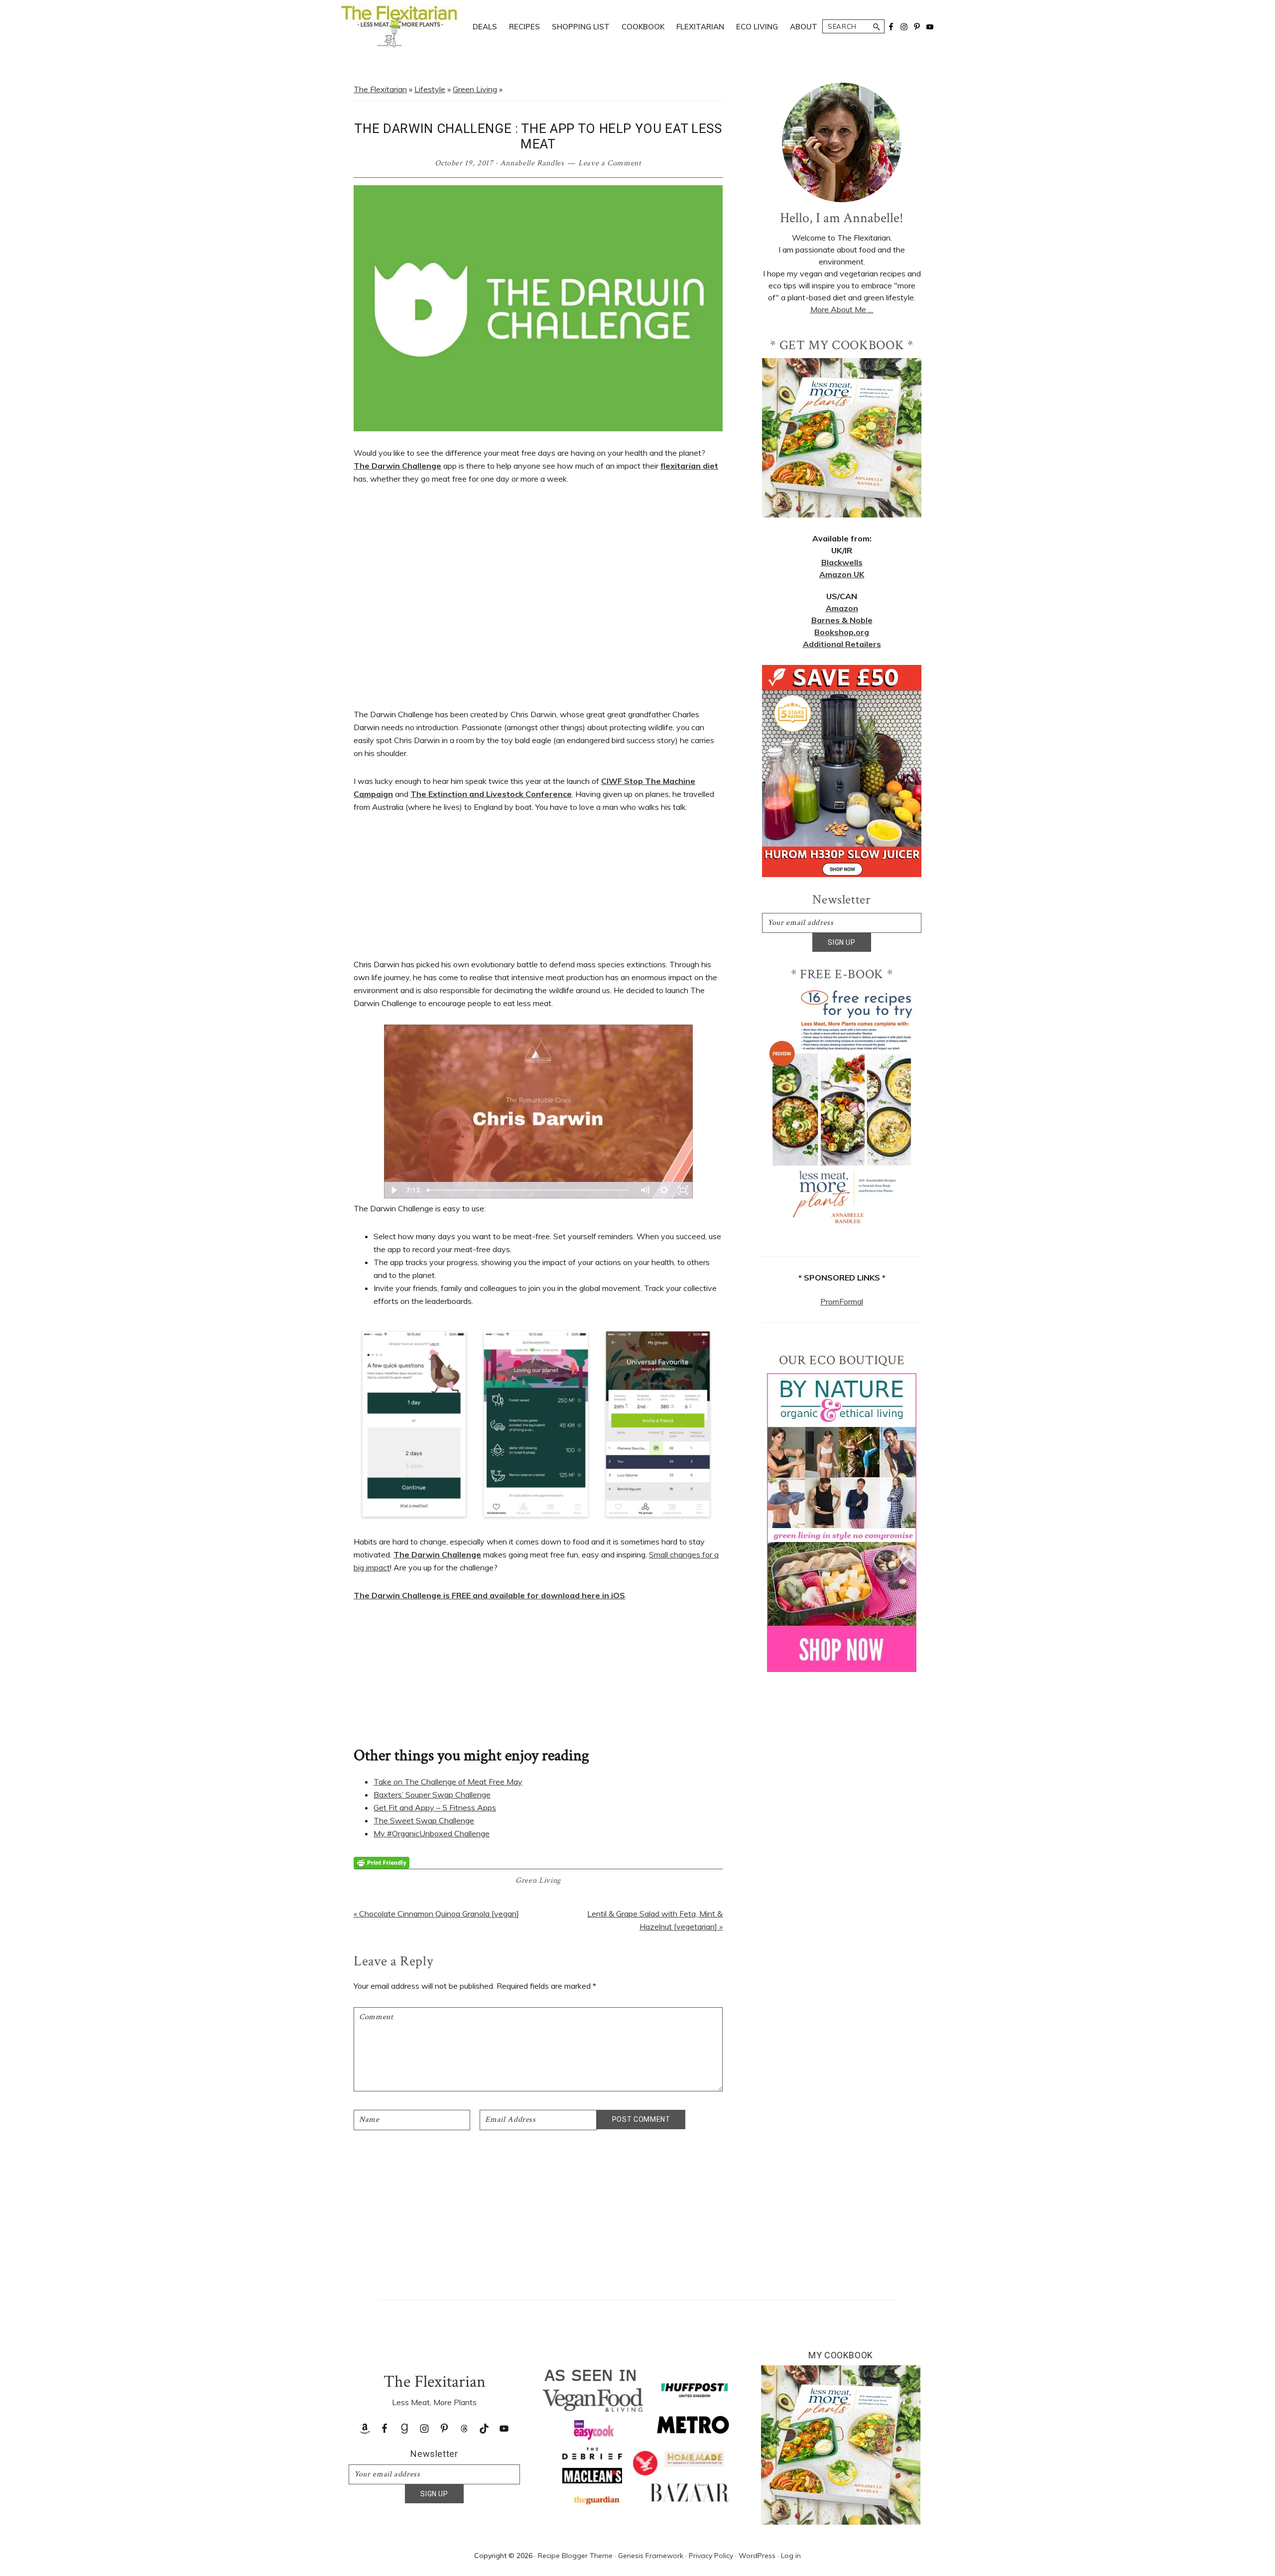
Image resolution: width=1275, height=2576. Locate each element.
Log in (791, 2556)
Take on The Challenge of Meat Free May (448, 1782)
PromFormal (842, 1301)
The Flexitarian (380, 89)
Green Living (475, 89)
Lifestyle (430, 89)
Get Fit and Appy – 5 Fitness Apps (435, 1807)
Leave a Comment (610, 163)
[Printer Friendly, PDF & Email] (382, 1862)
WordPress (757, 2556)
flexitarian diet (689, 466)
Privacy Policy (711, 2556)
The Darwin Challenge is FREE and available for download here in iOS (489, 1595)
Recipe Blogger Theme (575, 2556)
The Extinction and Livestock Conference (491, 794)
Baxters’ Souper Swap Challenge (432, 1795)
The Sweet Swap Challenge (424, 1820)
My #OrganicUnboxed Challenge (432, 1833)
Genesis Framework (651, 2556)
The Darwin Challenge (397, 466)
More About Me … (842, 309)
